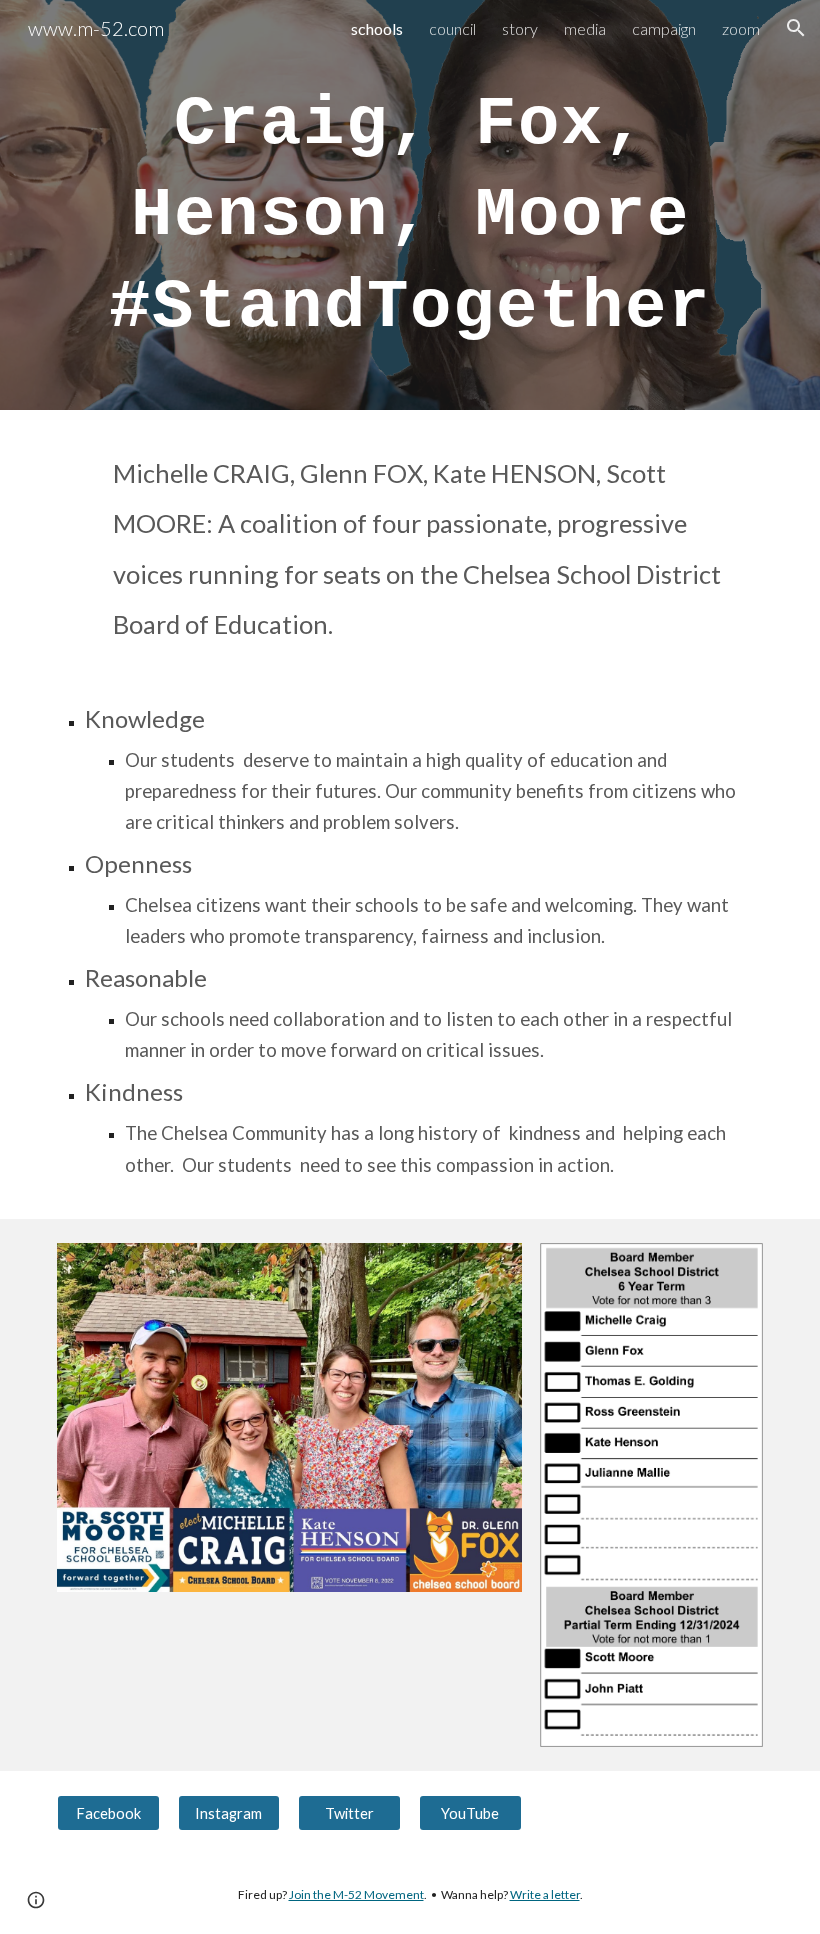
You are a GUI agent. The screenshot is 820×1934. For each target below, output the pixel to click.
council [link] (452, 28)
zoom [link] (741, 28)
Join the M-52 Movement (356, 1894)
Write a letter (545, 1894)
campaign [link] (664, 28)
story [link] (520, 28)
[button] (796, 28)
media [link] (585, 28)
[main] (410, 205)
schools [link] (377, 28)
